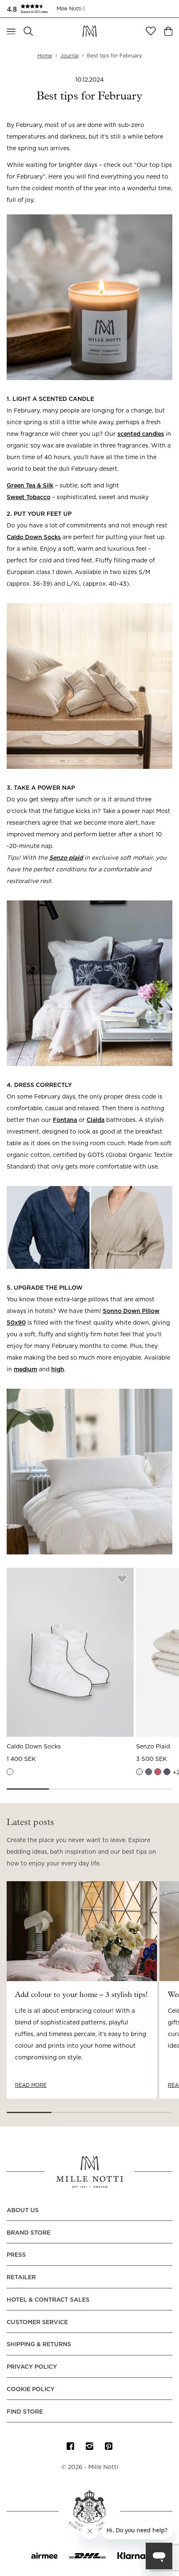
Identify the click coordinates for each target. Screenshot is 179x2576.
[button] (32, 9)
